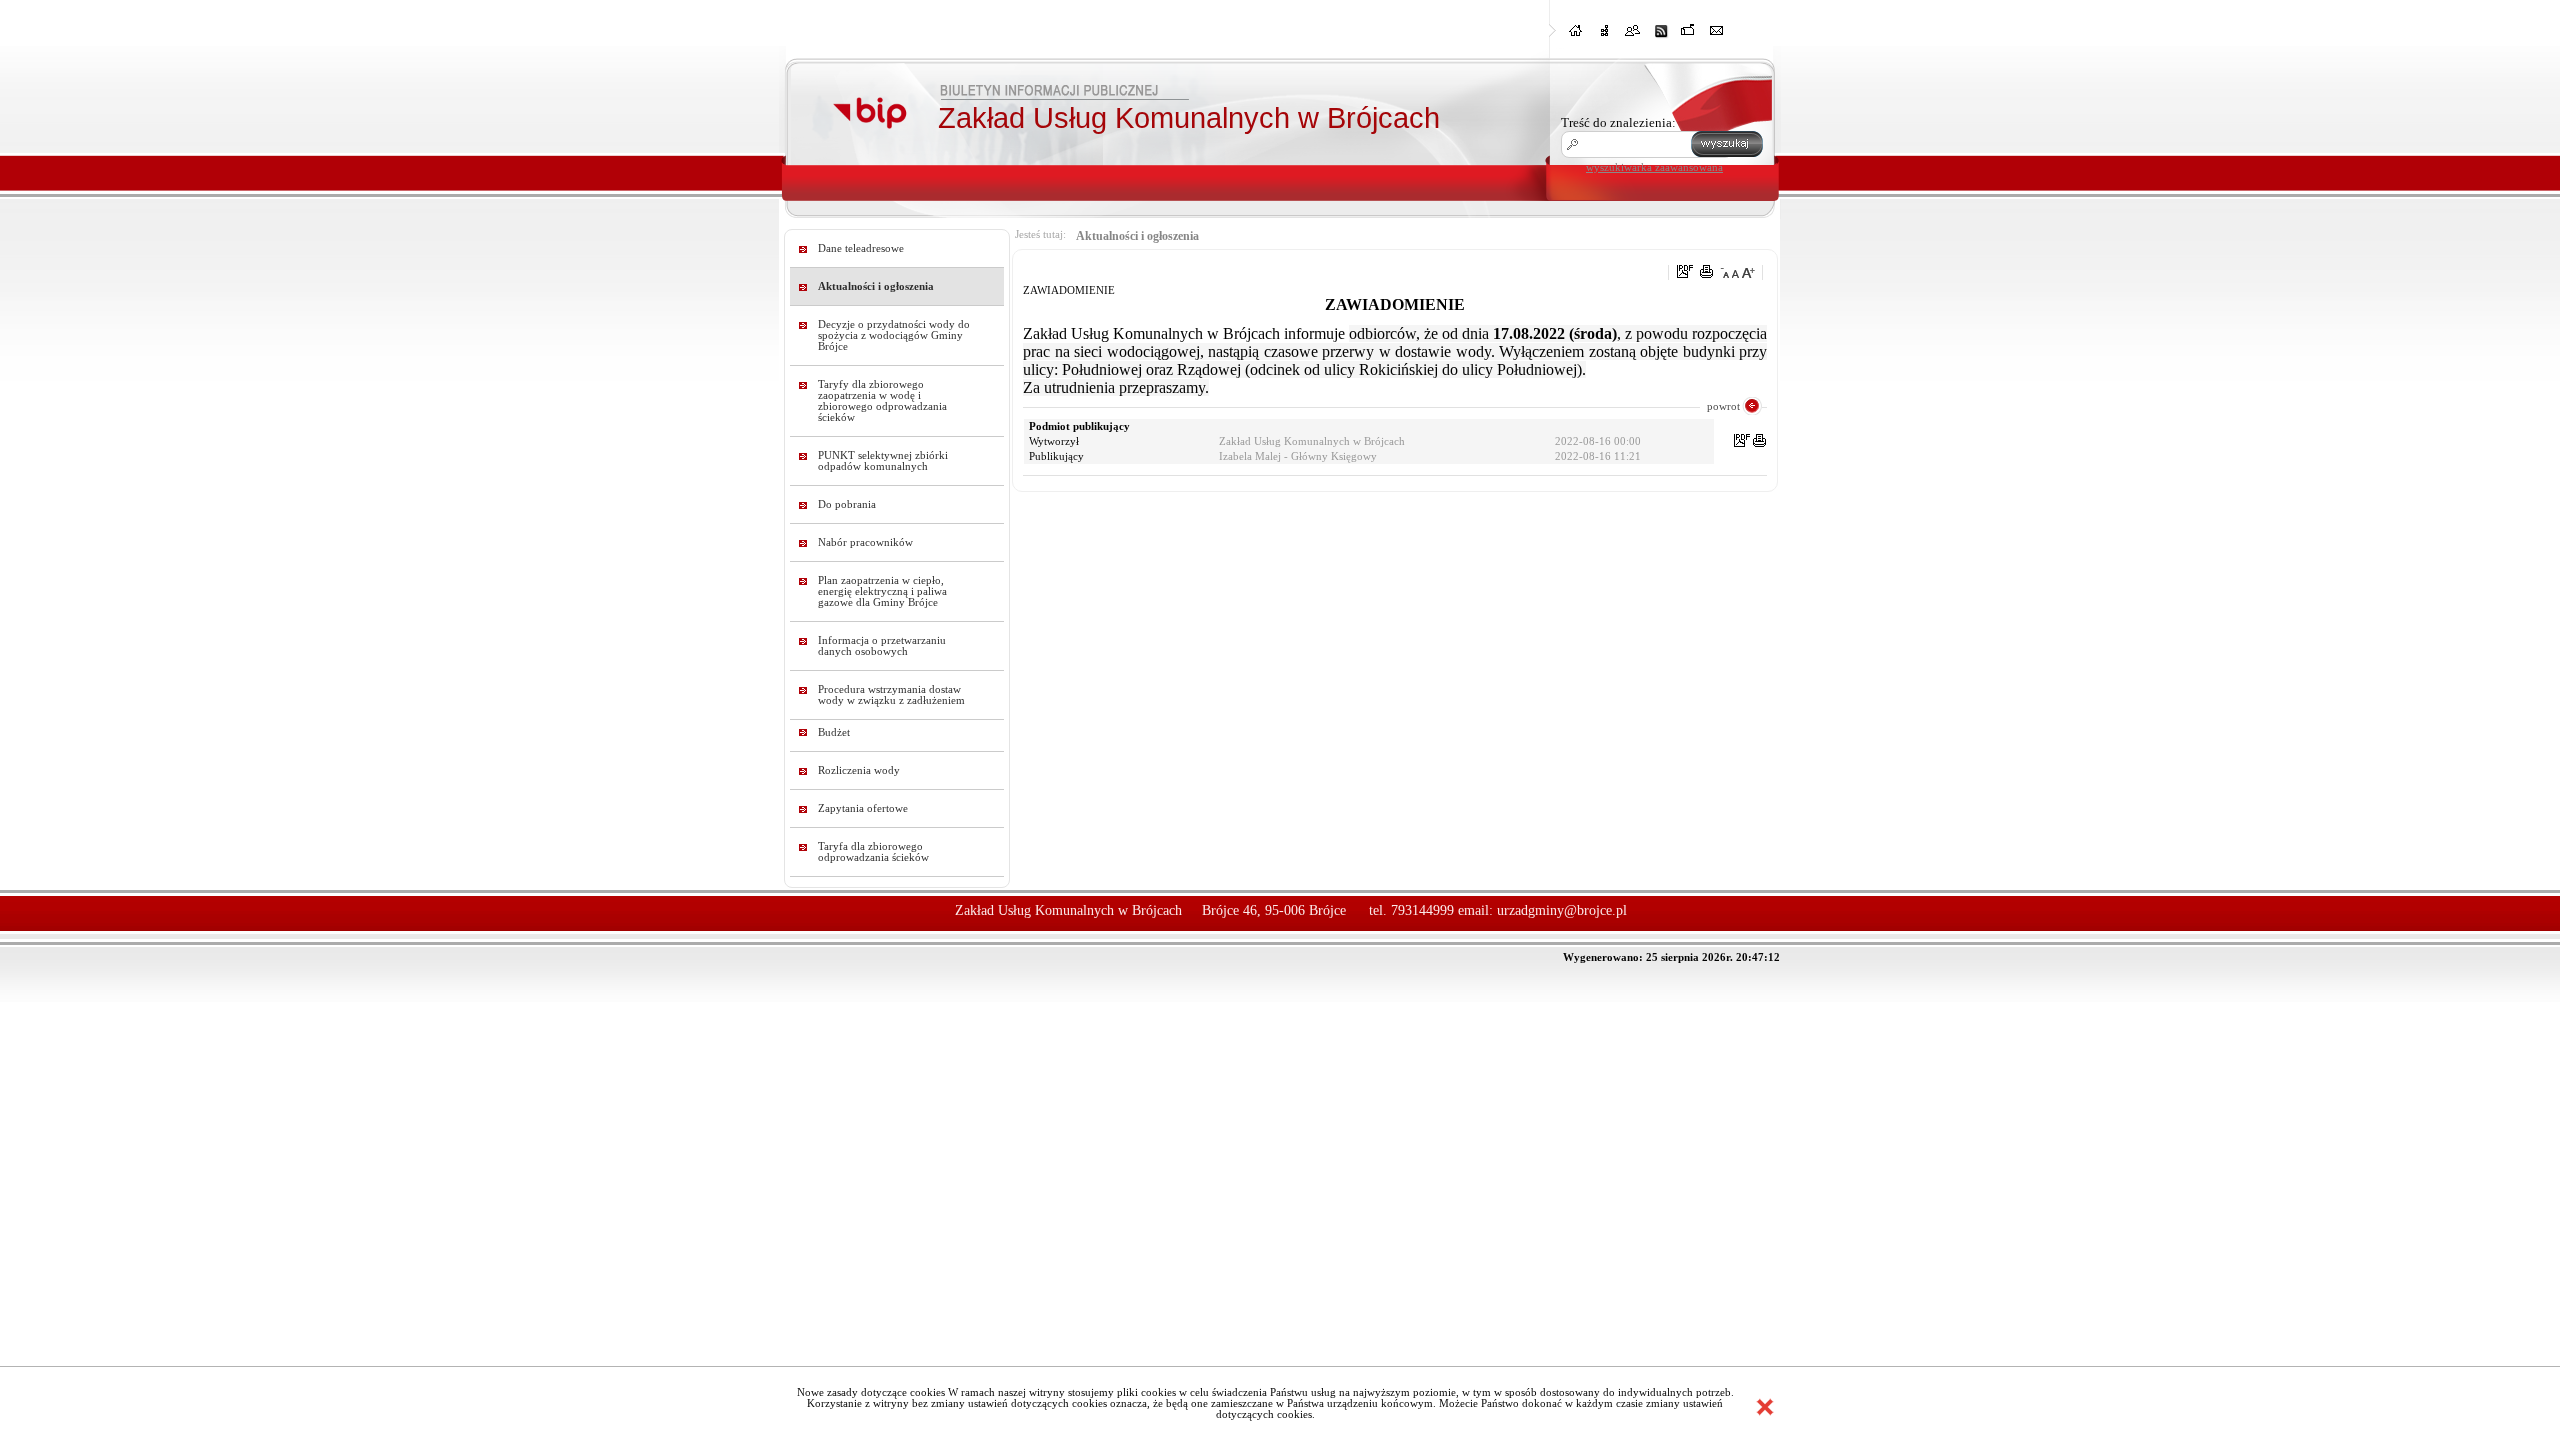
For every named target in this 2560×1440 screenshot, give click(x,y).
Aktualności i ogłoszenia (876, 286)
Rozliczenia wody (859, 770)
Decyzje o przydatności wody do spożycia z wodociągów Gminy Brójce (894, 335)
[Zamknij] (1765, 1407)
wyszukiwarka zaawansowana (1654, 167)
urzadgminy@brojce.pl (1562, 910)
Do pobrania (847, 504)
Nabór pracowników (865, 542)
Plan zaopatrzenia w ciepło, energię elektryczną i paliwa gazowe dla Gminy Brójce (882, 591)
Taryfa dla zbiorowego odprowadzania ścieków (873, 852)
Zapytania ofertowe (863, 808)
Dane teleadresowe (861, 248)
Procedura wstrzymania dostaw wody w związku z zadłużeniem (891, 695)
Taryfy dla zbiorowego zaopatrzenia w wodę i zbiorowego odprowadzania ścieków (882, 401)
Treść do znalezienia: (1618, 122)
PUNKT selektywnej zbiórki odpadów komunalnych (883, 461)
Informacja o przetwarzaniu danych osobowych (882, 646)
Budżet (834, 732)
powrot (1723, 406)
